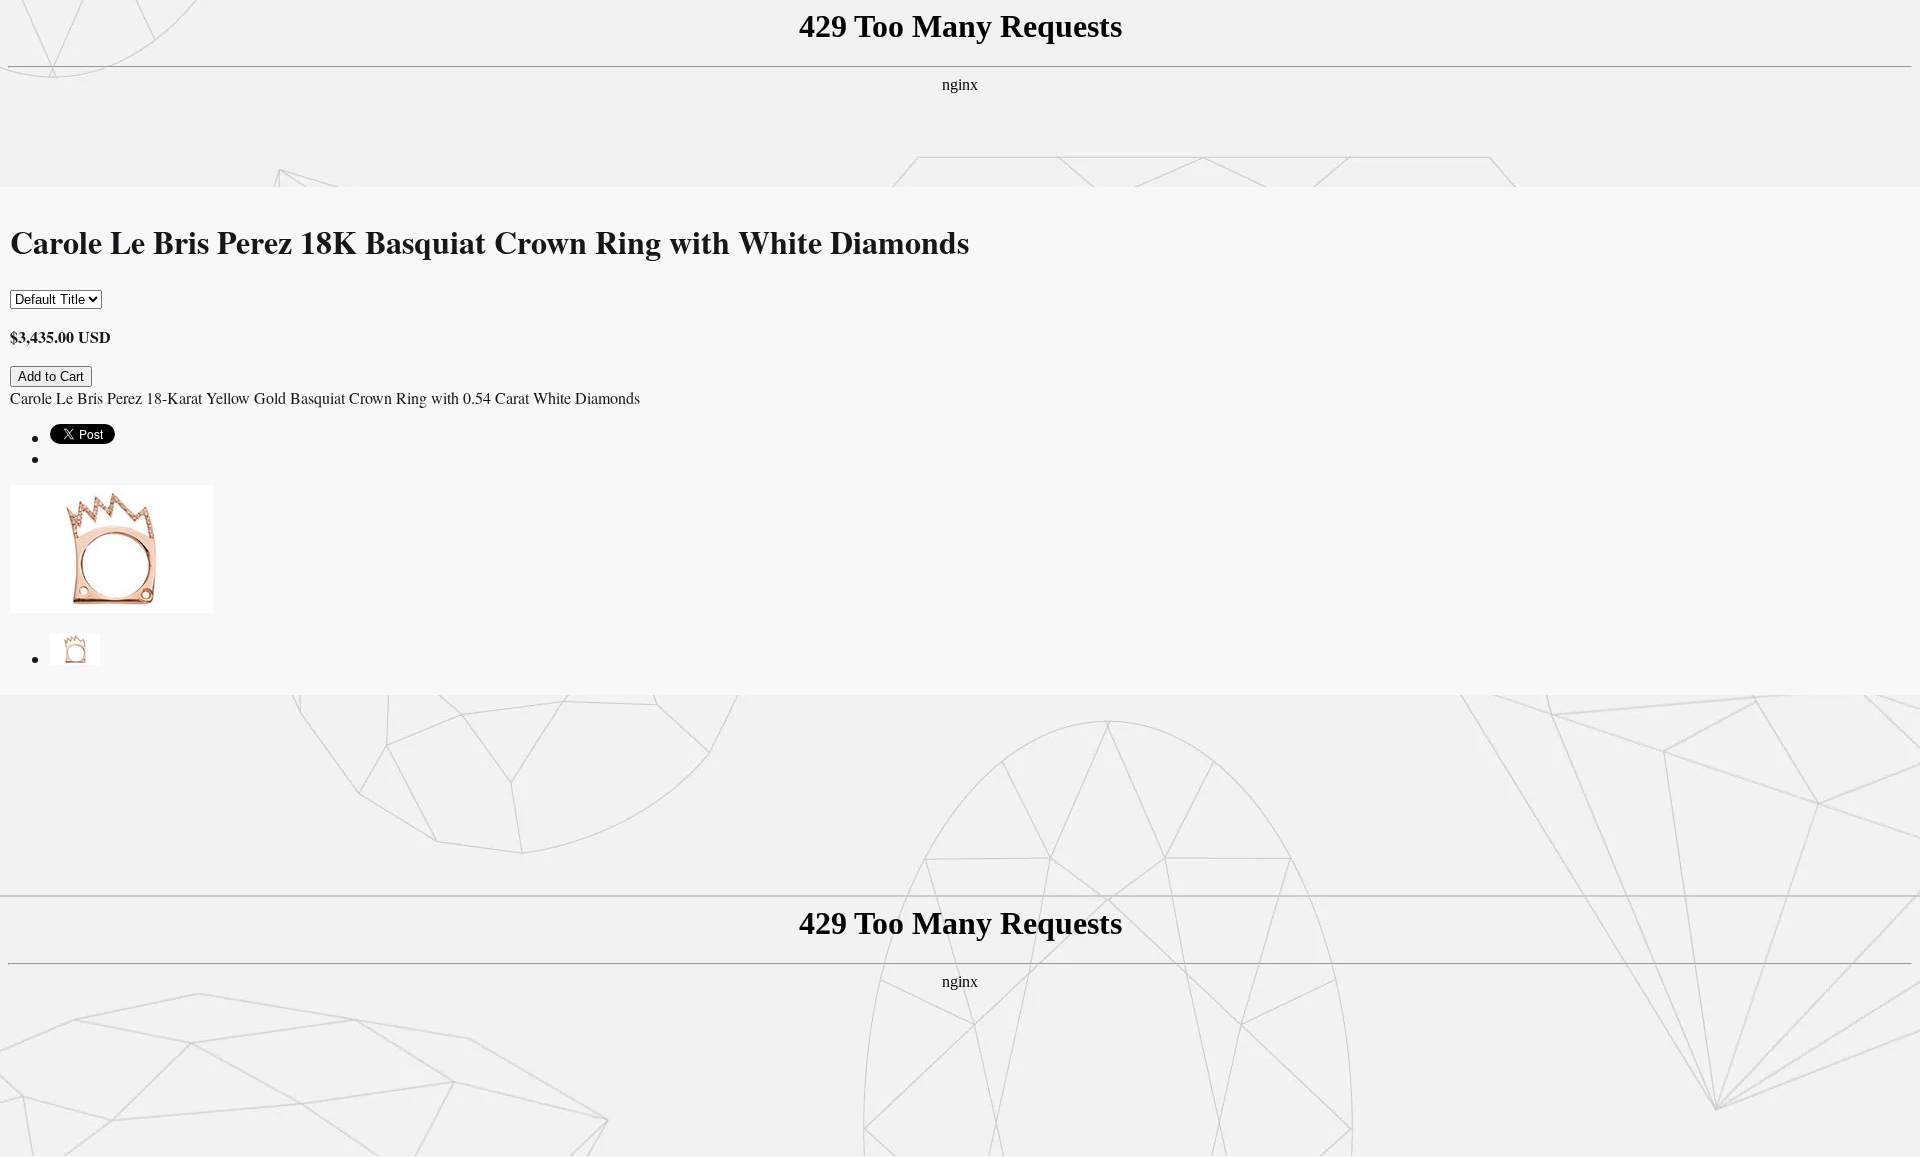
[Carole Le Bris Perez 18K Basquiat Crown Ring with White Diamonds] (75, 658)
